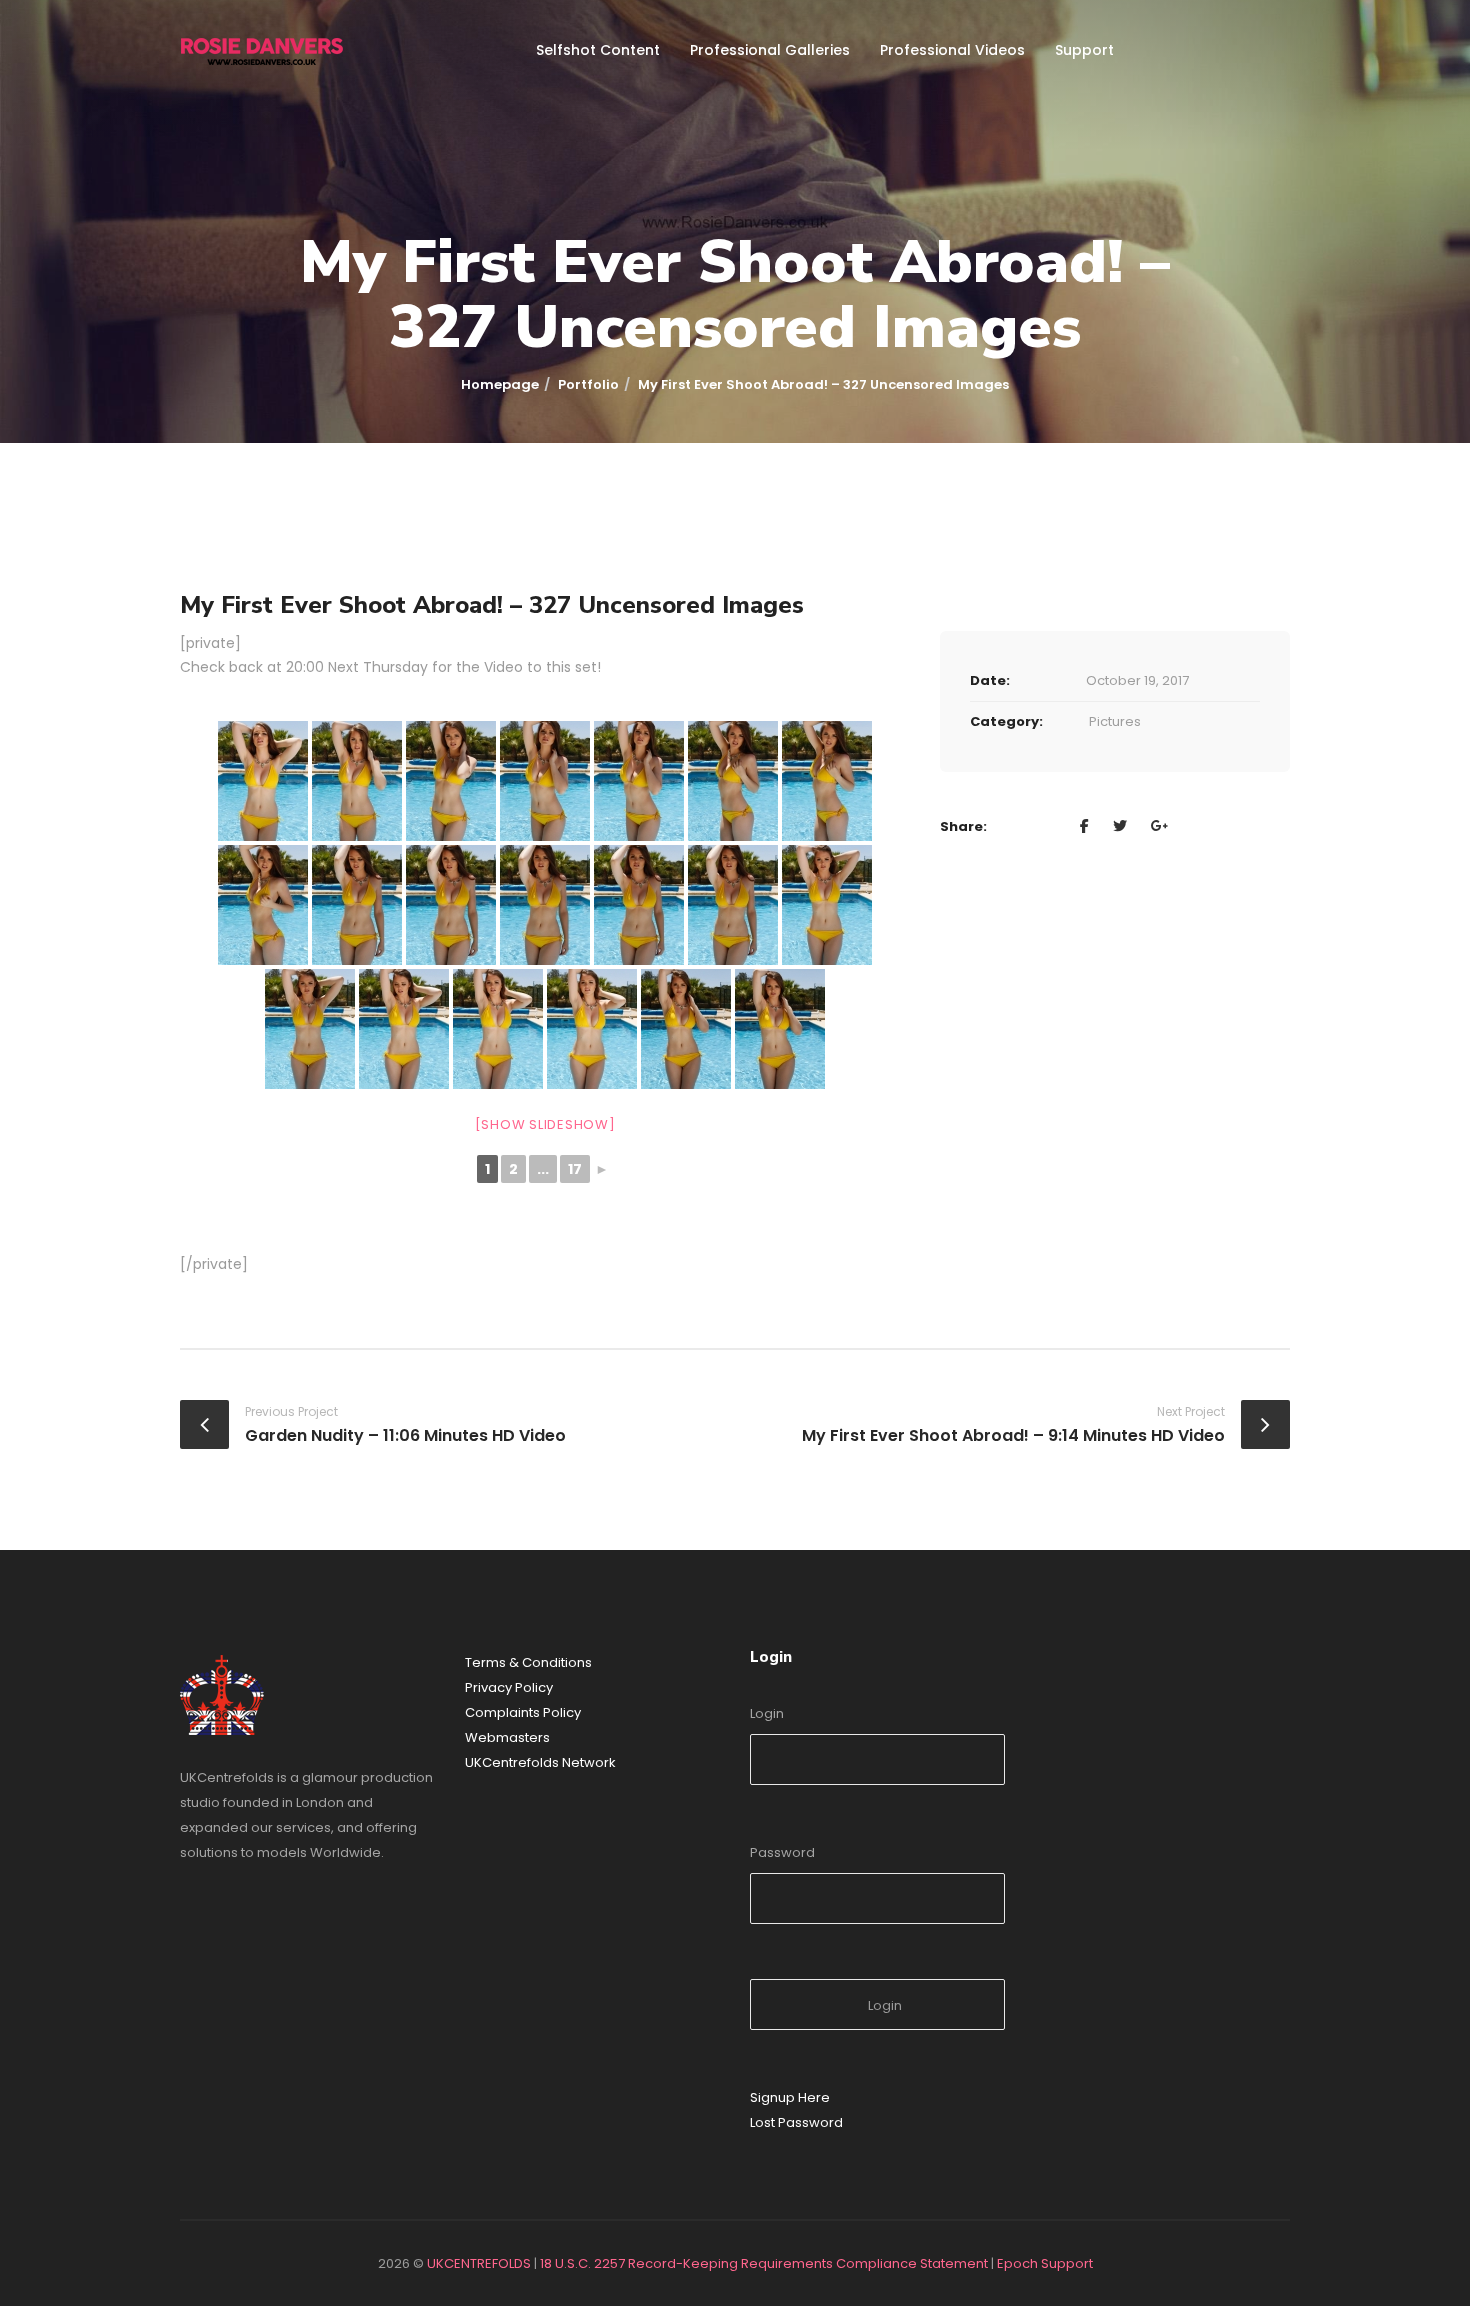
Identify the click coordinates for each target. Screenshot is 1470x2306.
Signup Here (790, 2097)
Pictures (1115, 721)
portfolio (588, 384)
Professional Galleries (770, 50)
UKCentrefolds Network (540, 1762)
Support (1084, 50)
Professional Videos (952, 50)
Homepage (500, 384)
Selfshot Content (598, 50)
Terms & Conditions (528, 1662)
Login (767, 1713)
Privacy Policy (509, 1687)
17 (575, 1169)
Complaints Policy (523, 1712)
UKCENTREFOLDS (479, 2263)
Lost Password (796, 2122)
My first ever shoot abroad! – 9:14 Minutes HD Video (1013, 1435)
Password (782, 1852)
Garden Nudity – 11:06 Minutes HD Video (405, 1435)
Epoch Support (1045, 2263)
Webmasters (507, 1737)
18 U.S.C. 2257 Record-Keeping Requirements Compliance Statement (764, 2263)
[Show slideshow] (545, 1124)
